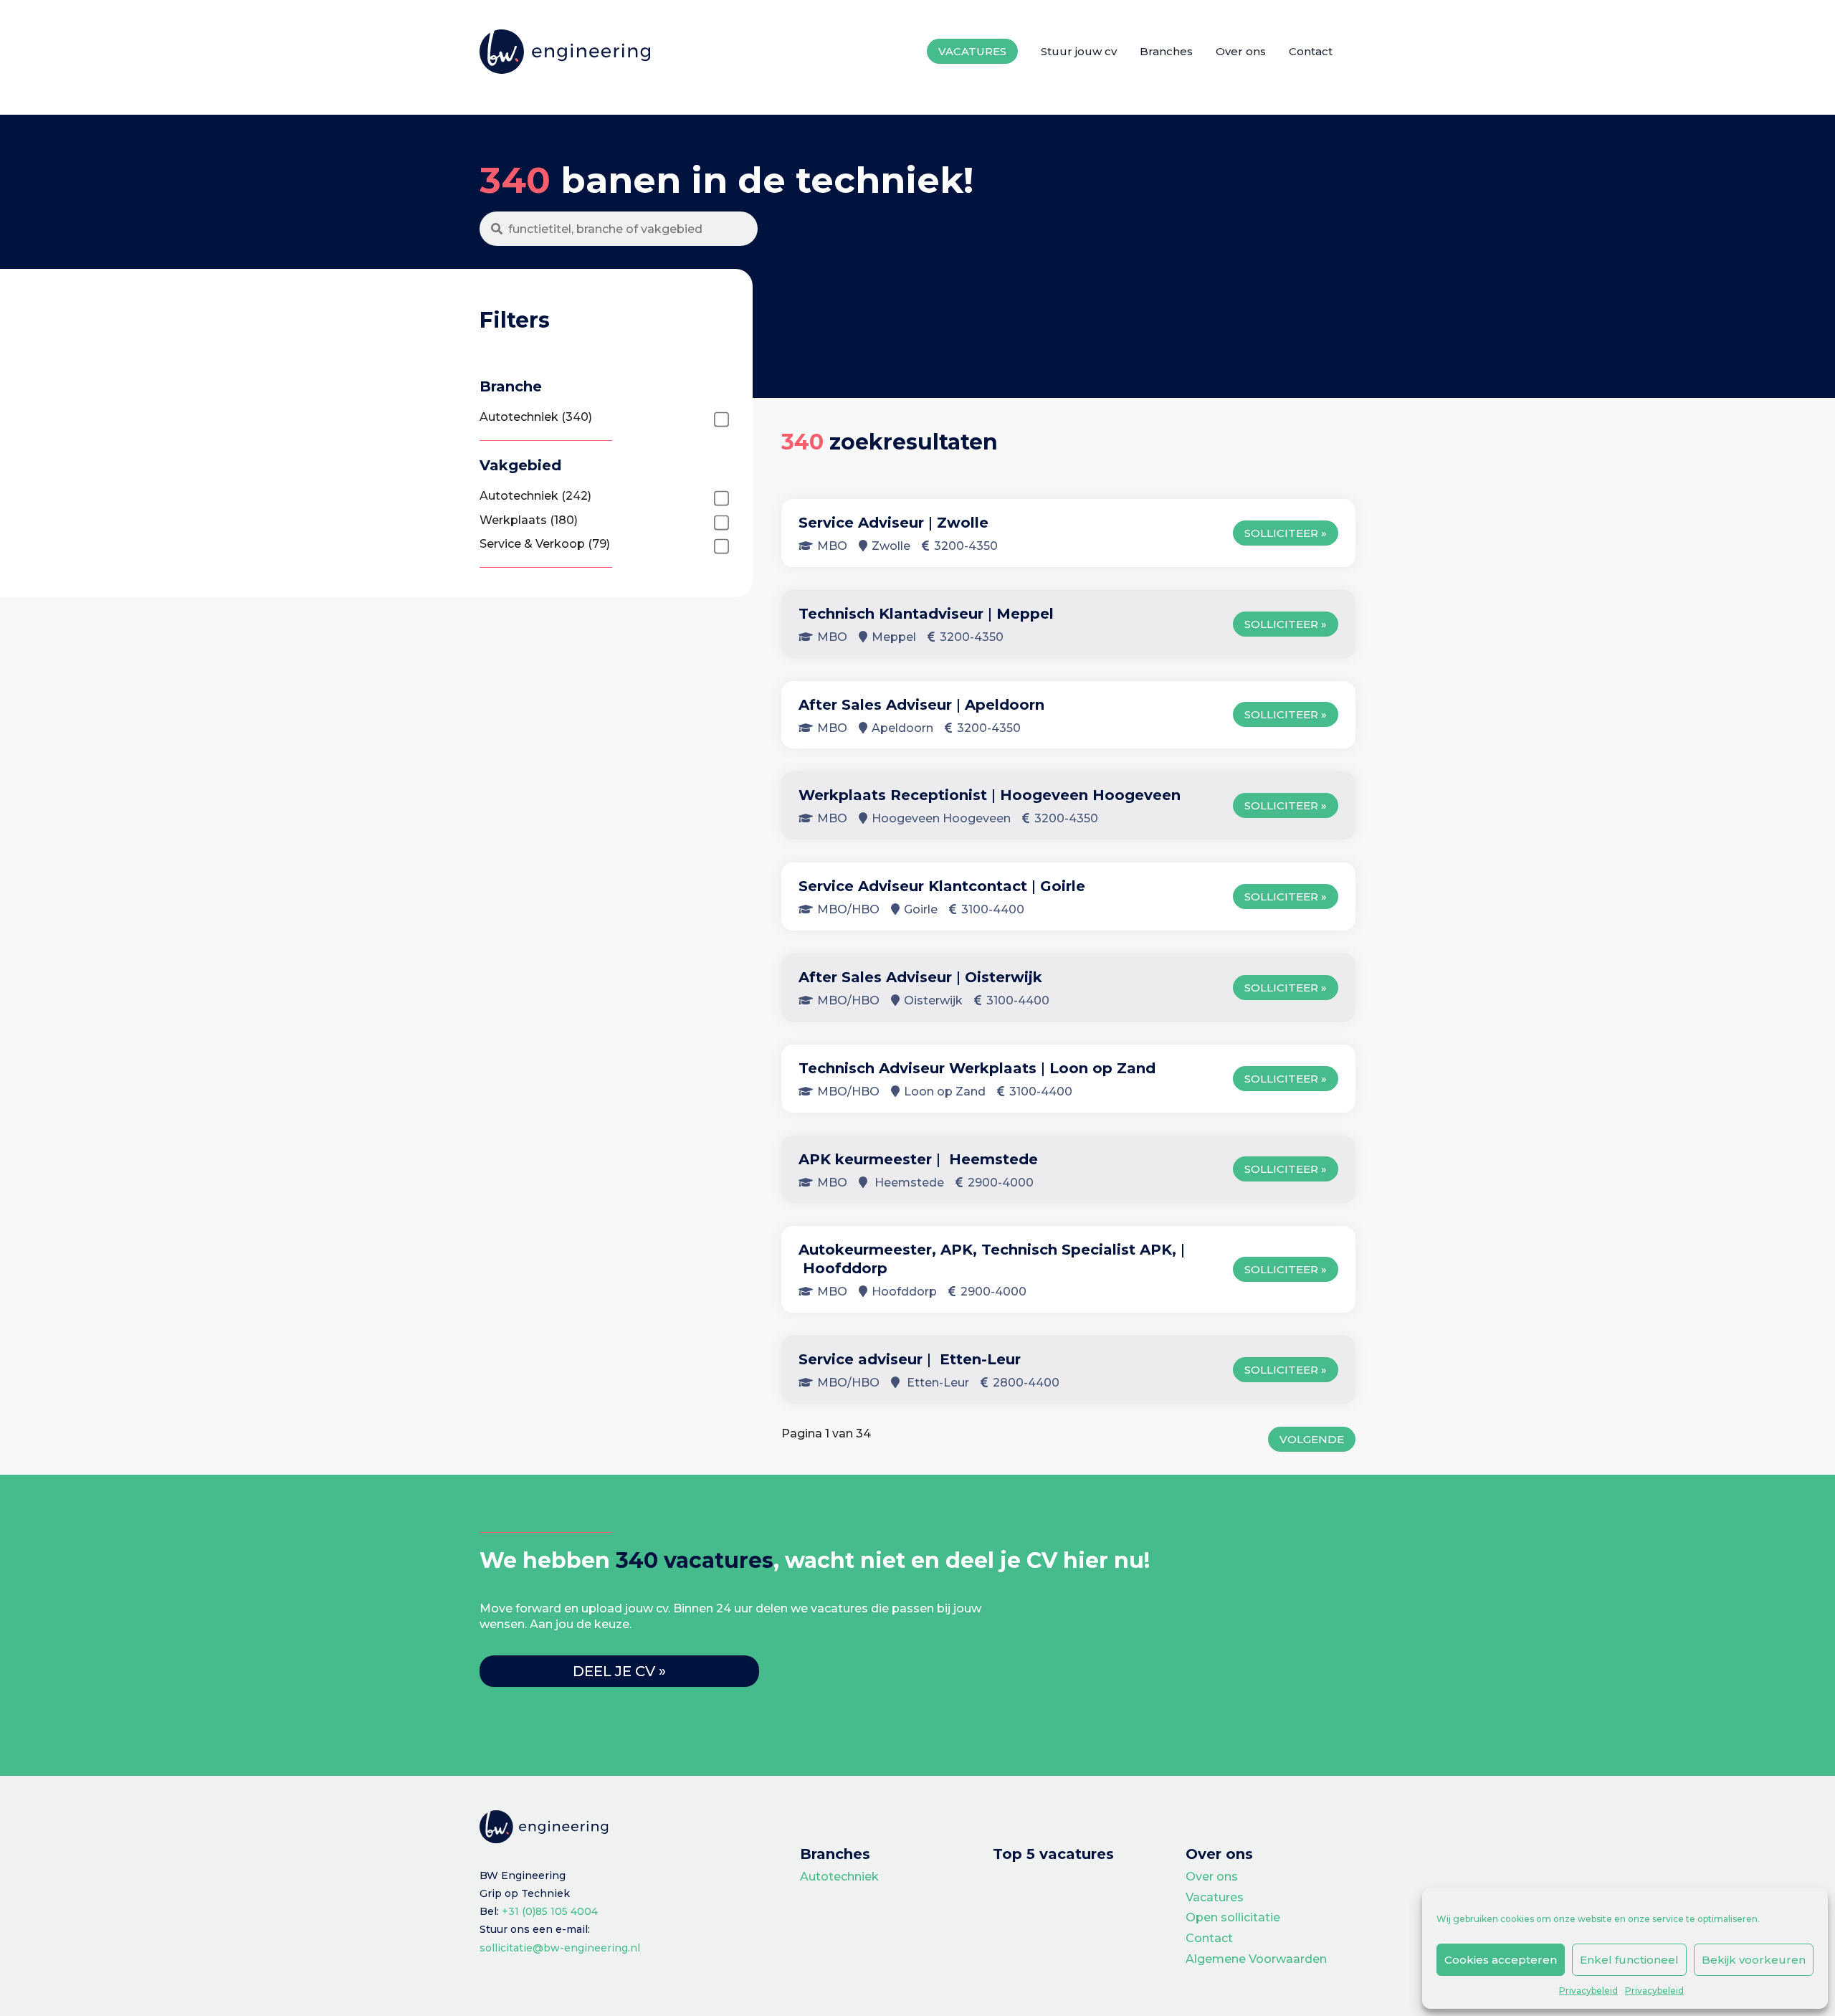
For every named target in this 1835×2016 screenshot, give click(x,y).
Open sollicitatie (1233, 1917)
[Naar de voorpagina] (565, 52)
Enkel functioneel (1629, 1960)
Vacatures (972, 51)
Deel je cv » (619, 1671)
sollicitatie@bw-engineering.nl (560, 1948)
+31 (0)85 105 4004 (550, 1911)
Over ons (1241, 51)
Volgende (1312, 1439)
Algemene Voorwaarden (1256, 1959)
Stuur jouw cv (1079, 51)
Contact (1311, 51)
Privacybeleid (1588, 1991)
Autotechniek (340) (536, 417)
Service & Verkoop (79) (545, 544)
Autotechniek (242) (535, 496)
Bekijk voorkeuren (1754, 1960)
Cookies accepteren (1501, 1960)
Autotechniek (839, 1877)
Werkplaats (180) (529, 520)
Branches (1166, 51)
